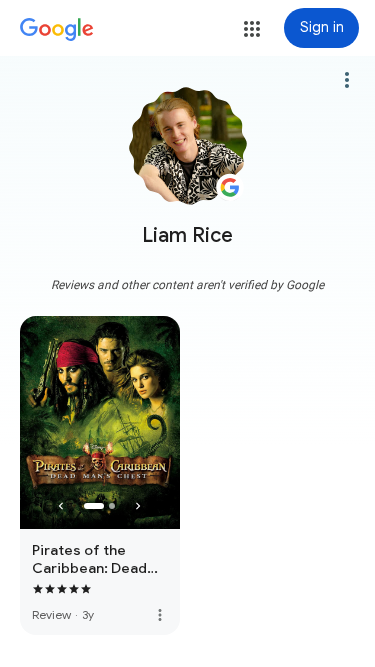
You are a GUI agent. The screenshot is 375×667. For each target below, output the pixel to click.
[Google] (57, 30)
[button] (252, 29)
